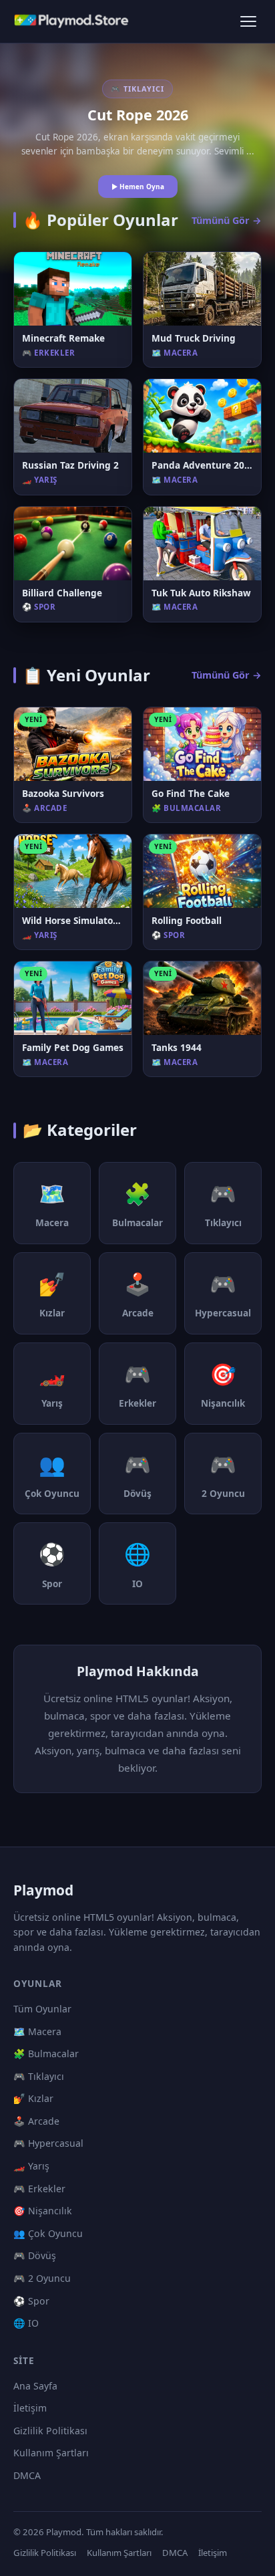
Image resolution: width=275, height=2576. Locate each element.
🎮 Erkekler (39, 2189)
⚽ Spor (31, 2301)
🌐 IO (26, 2323)
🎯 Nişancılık (43, 2211)
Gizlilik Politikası (50, 2431)
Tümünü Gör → (227, 220)
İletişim (30, 2408)
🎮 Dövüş (35, 2255)
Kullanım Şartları (51, 2453)
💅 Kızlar (33, 2098)
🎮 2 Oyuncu (42, 2278)
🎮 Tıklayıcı (39, 2076)
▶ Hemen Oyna (138, 187)
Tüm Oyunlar (42, 2009)
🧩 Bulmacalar (46, 2054)
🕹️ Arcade (36, 2121)
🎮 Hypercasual (48, 2143)
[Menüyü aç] (248, 21)
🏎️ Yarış (31, 2166)
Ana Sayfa (35, 2386)
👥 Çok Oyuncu (48, 2233)
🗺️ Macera (37, 2031)
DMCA (27, 2475)
